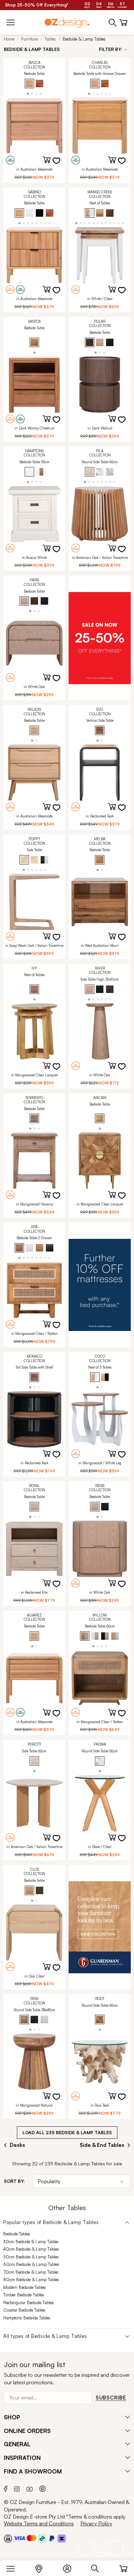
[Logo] (67, 23)
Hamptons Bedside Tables (27, 2318)
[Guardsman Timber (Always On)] (100, 1927)
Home (9, 39)
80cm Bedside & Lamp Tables (31, 2280)
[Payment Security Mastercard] (32, 2538)
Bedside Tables (17, 2234)
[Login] (70, 2567)
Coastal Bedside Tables (24, 2310)
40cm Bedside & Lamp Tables (31, 2249)
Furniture (29, 39)
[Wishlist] (60, 165)
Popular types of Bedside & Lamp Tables (51, 2222)
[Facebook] (6, 2488)
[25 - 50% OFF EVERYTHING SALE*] (100, 638)
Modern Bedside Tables (25, 2287)
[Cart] (123, 2567)
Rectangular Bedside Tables (29, 2303)
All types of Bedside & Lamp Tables (45, 2336)
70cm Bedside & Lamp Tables (31, 2272)
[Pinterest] (43, 2488)
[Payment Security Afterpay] (42, 2538)
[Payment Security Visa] (19, 2538)
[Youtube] (30, 2488)
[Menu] (14, 2567)
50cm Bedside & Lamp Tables (31, 2257)
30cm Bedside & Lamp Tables (31, 2242)
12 (123, 223)
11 (119, 223)
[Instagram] (17, 2488)
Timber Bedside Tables (24, 2295)
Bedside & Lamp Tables (84, 39)
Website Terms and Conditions (39, 2523)
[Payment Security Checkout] (8, 2538)
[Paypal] (52, 2538)
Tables (50, 39)
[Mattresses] (100, 1285)
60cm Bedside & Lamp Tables (31, 2264)
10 (115, 223)
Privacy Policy (96, 2523)
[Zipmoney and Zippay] (62, 2538)
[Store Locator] (42, 2567)
